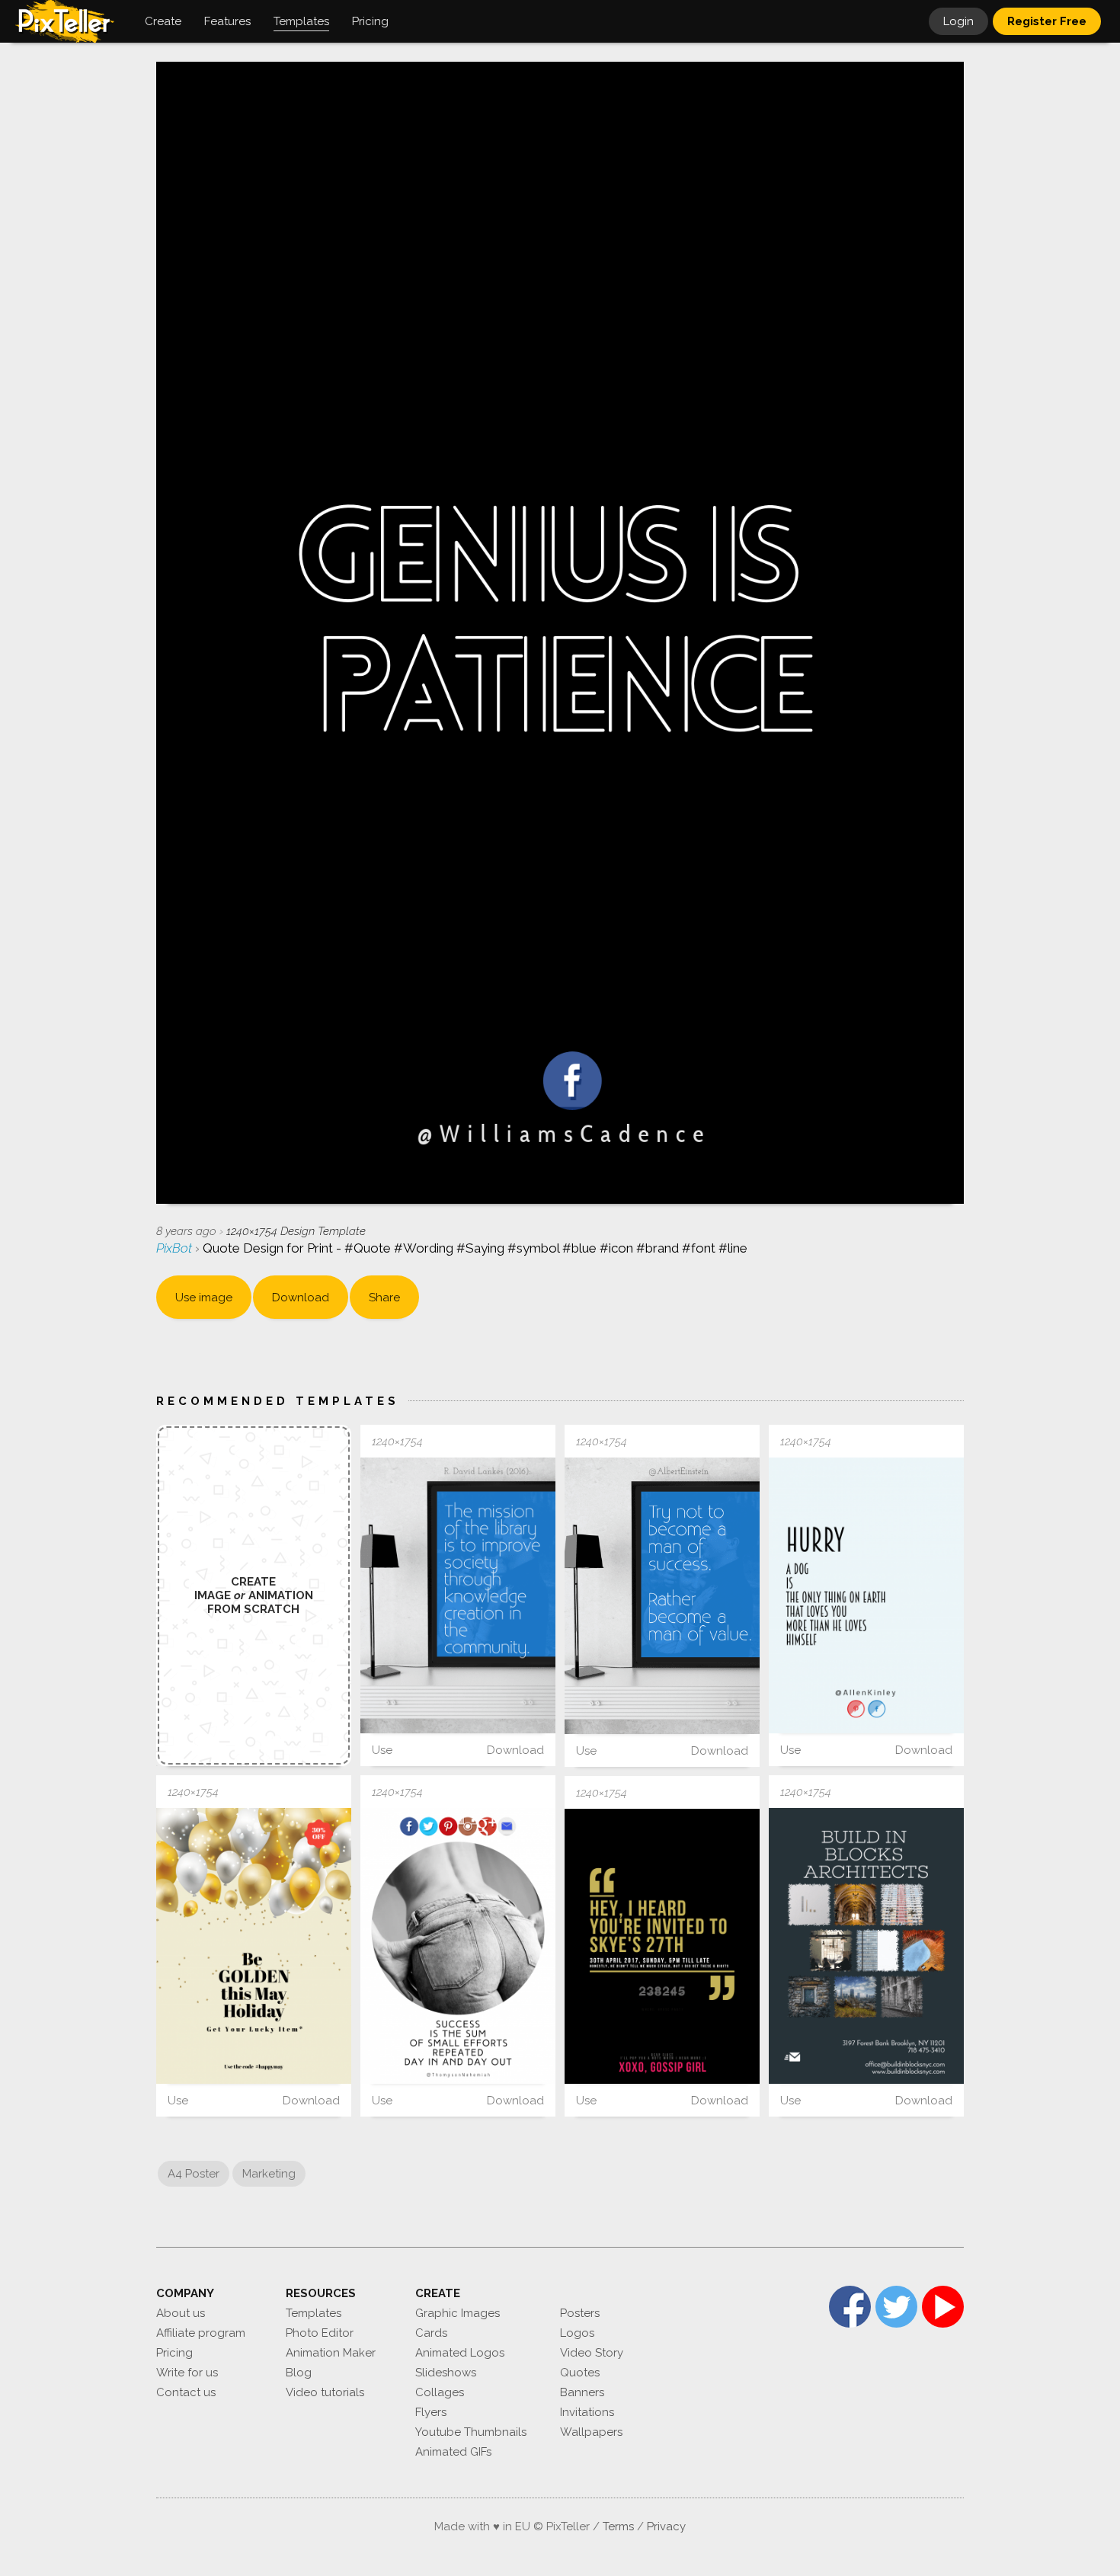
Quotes (580, 2373)
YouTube (943, 2307)
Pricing (174, 2353)
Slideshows (446, 2373)
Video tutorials (325, 2392)
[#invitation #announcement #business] (662, 1947)
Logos (577, 2333)
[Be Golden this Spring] (254, 1946)
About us (181, 2313)
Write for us (187, 2373)
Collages (440, 2392)
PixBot (176, 1248)
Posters (580, 2313)
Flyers (431, 2412)
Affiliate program (201, 2333)
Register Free (1047, 21)
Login (958, 21)
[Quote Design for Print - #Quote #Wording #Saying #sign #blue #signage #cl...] (866, 1595)
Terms (618, 2526)
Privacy (666, 2526)
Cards (431, 2333)
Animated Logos (460, 2353)
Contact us (186, 2392)
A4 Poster (194, 2174)
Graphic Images (458, 2313)
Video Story (592, 2353)
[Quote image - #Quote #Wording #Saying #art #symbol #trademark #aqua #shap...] (458, 1946)
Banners (582, 2392)
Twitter (896, 2307)
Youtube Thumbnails (471, 2432)
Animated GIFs (453, 2452)
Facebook (850, 2307)
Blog (299, 2373)
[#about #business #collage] (866, 1946)
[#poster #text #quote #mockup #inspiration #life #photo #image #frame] (458, 1595)
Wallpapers (591, 2432)
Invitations (587, 2412)
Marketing (269, 2174)
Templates (314, 2313)
